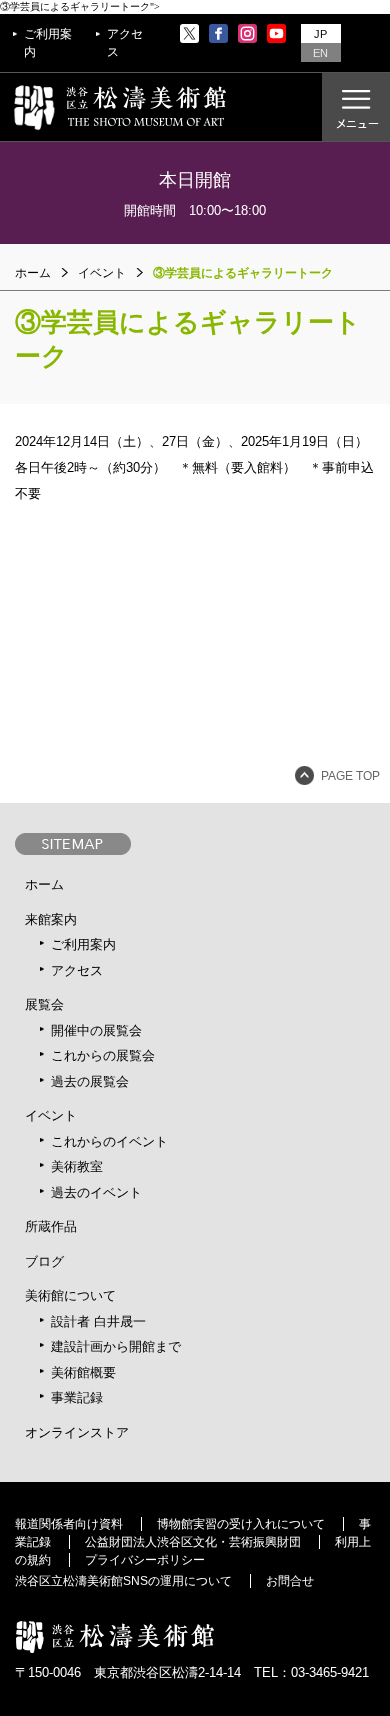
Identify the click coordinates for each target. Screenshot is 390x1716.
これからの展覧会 (103, 1055)
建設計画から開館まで (116, 1346)
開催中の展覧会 (96, 1030)
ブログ (44, 1261)
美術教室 (77, 1166)
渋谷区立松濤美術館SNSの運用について (123, 1581)
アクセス (125, 43)
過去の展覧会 (90, 1081)
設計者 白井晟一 (98, 1321)
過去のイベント (96, 1192)
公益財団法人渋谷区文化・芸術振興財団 (193, 1542)
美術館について (70, 1295)
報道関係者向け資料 (69, 1524)
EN (320, 53)
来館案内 (51, 919)
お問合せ (290, 1581)
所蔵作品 (51, 1226)
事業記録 (77, 1397)
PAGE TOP (350, 776)
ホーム (33, 273)
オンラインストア (77, 1432)
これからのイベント (109, 1141)
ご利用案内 (48, 43)
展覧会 (44, 1004)
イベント (51, 1115)
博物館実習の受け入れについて (241, 1524)
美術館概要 (83, 1372)
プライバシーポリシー (145, 1560)
